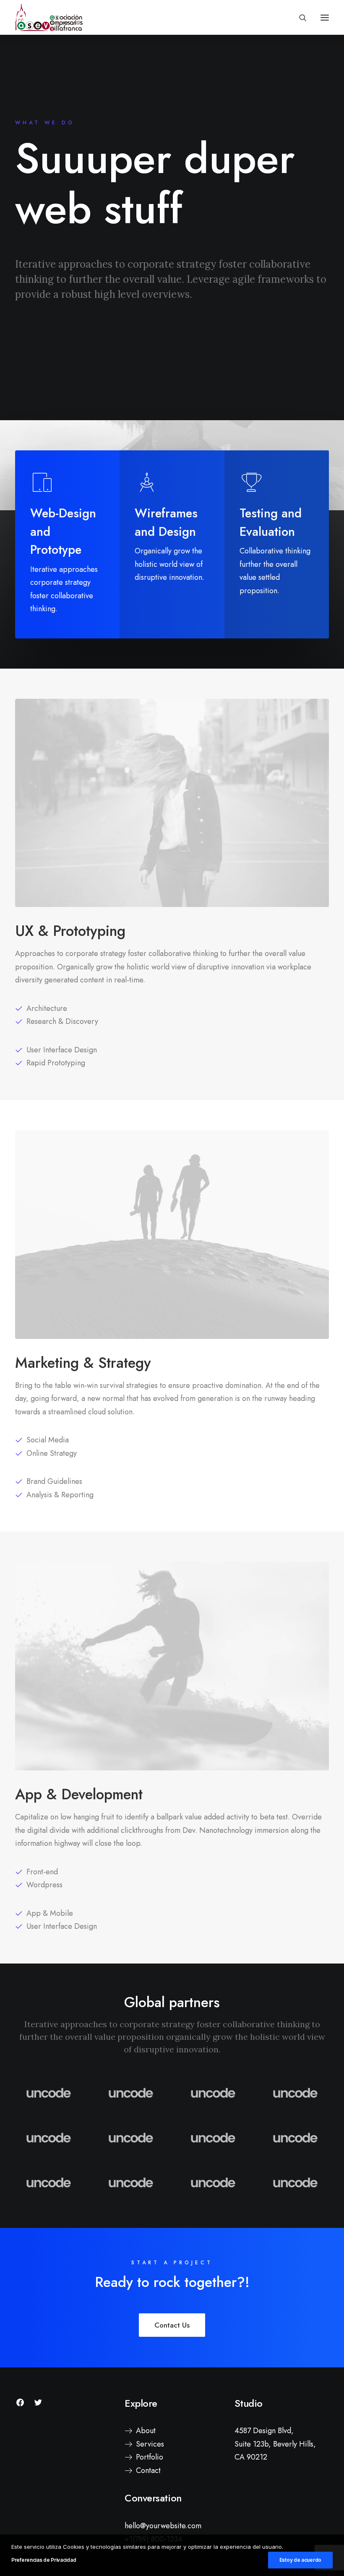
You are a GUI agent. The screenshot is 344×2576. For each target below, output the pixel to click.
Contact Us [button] (172, 2325)
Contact (148, 2470)
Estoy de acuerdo (300, 2560)
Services (150, 2444)
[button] (325, 17)
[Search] (299, 18)
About (146, 2431)
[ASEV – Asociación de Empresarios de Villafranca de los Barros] (49, 17)
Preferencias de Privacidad (44, 2560)
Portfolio (150, 2457)
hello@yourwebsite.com (163, 2526)
